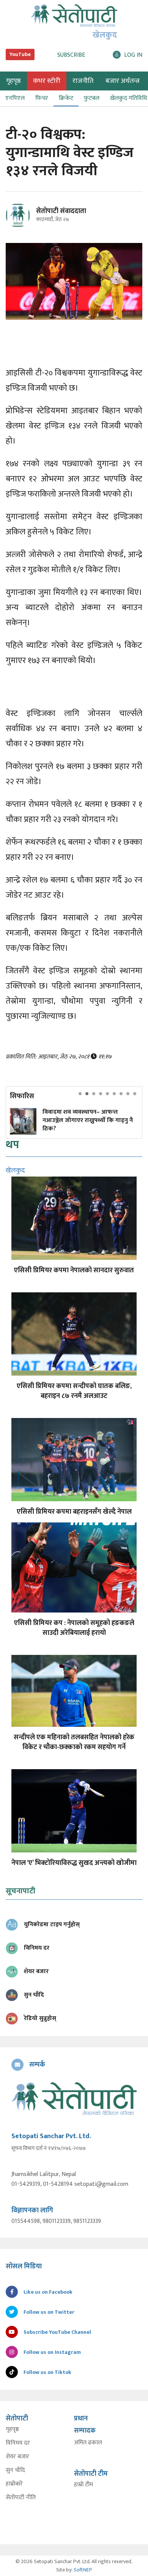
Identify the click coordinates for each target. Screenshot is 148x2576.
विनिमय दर (18, 2443)
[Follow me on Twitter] (28, 220)
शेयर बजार (17, 2457)
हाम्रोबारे (14, 2484)
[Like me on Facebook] (21, 226)
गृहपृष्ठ (12, 2430)
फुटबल (92, 98)
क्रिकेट (66, 98)
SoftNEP (83, 2570)
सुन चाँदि (15, 2470)
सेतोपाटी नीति (21, 2498)
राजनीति (83, 81)
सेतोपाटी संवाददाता (61, 211)
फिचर (42, 98)
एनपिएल (15, 98)
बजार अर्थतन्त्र (123, 81)
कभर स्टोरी (47, 81)
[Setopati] (74, 2099)
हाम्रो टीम (83, 2485)
